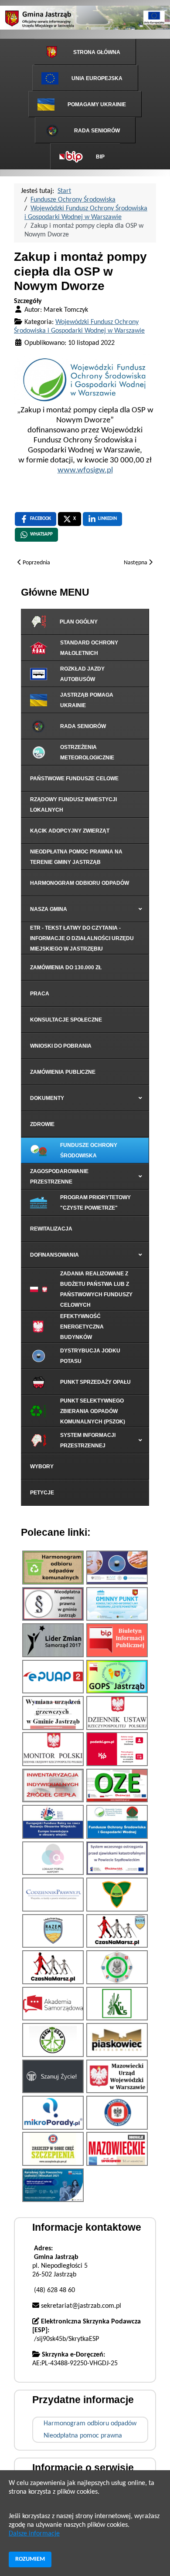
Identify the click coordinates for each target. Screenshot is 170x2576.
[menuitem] (85, 52)
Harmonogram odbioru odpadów (90, 2424)
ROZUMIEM (30, 2559)
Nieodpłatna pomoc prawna (83, 2436)
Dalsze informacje (34, 2534)
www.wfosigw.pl (85, 470)
